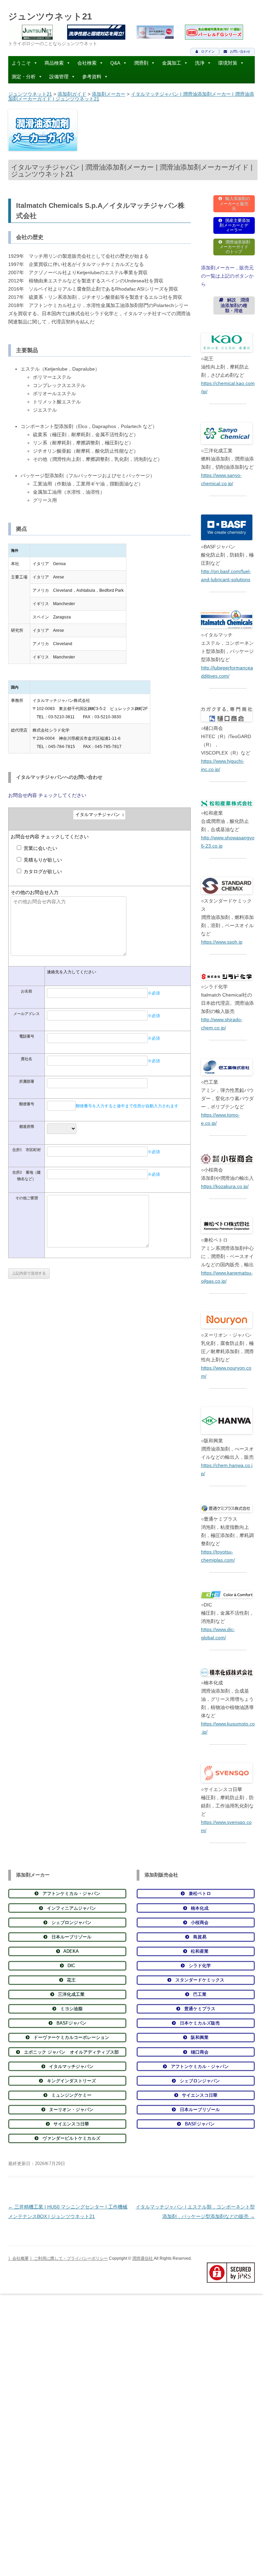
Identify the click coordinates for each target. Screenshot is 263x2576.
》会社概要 (18, 2258)
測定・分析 (24, 77)
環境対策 (228, 63)
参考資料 (92, 77)
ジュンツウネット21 (50, 16)
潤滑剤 (141, 63)
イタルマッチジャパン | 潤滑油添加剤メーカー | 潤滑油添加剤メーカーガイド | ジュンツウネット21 (131, 96)
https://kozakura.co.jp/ (225, 1186)
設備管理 (59, 77)
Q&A (115, 63)
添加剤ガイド (72, 94)
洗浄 (200, 63)
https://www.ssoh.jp (222, 942)
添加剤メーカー (109, 94)
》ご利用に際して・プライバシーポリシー (69, 2258)
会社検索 (87, 63)
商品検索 (54, 63)
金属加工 (172, 63)
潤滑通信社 (143, 2258)
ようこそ (21, 63)
